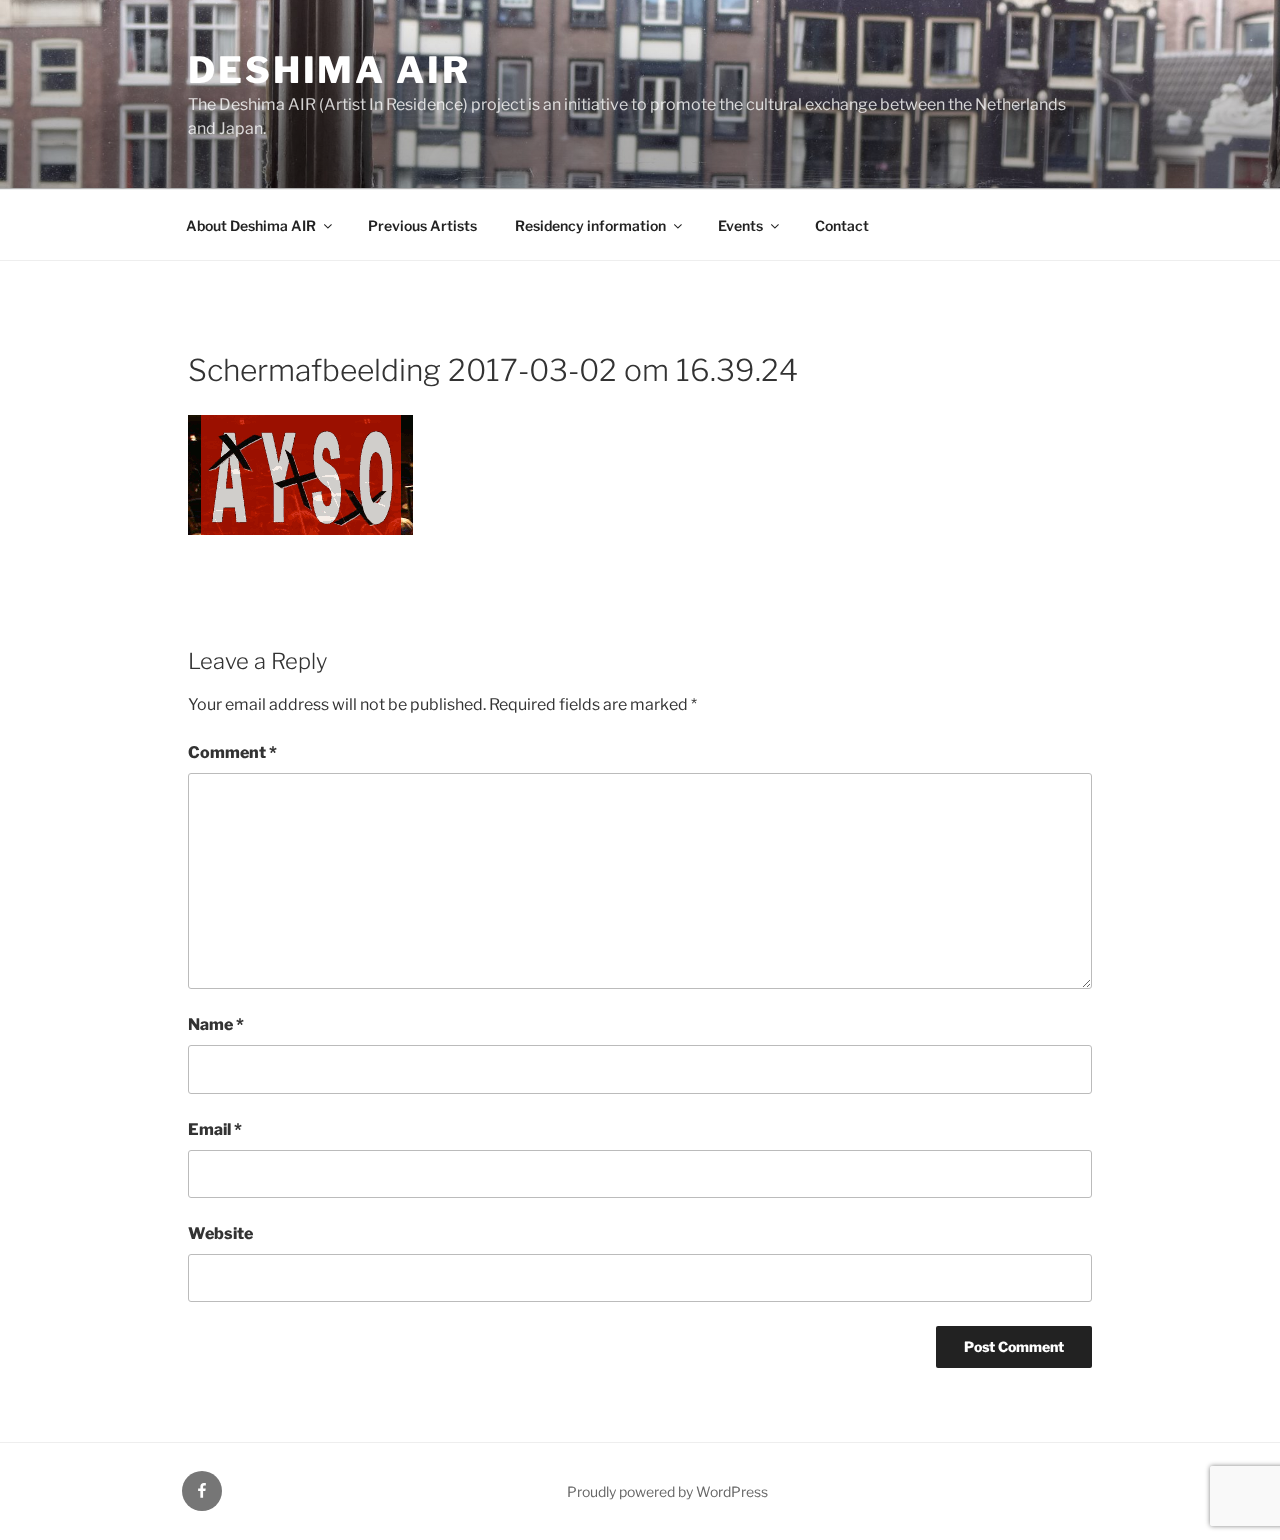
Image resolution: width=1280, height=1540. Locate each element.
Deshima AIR (329, 70)
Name (216, 1024)
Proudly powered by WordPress (667, 1491)
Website (220, 1233)
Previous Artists (422, 225)
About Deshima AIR (251, 225)
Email (215, 1129)
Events (740, 225)
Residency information (590, 225)
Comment (232, 752)
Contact (842, 225)
